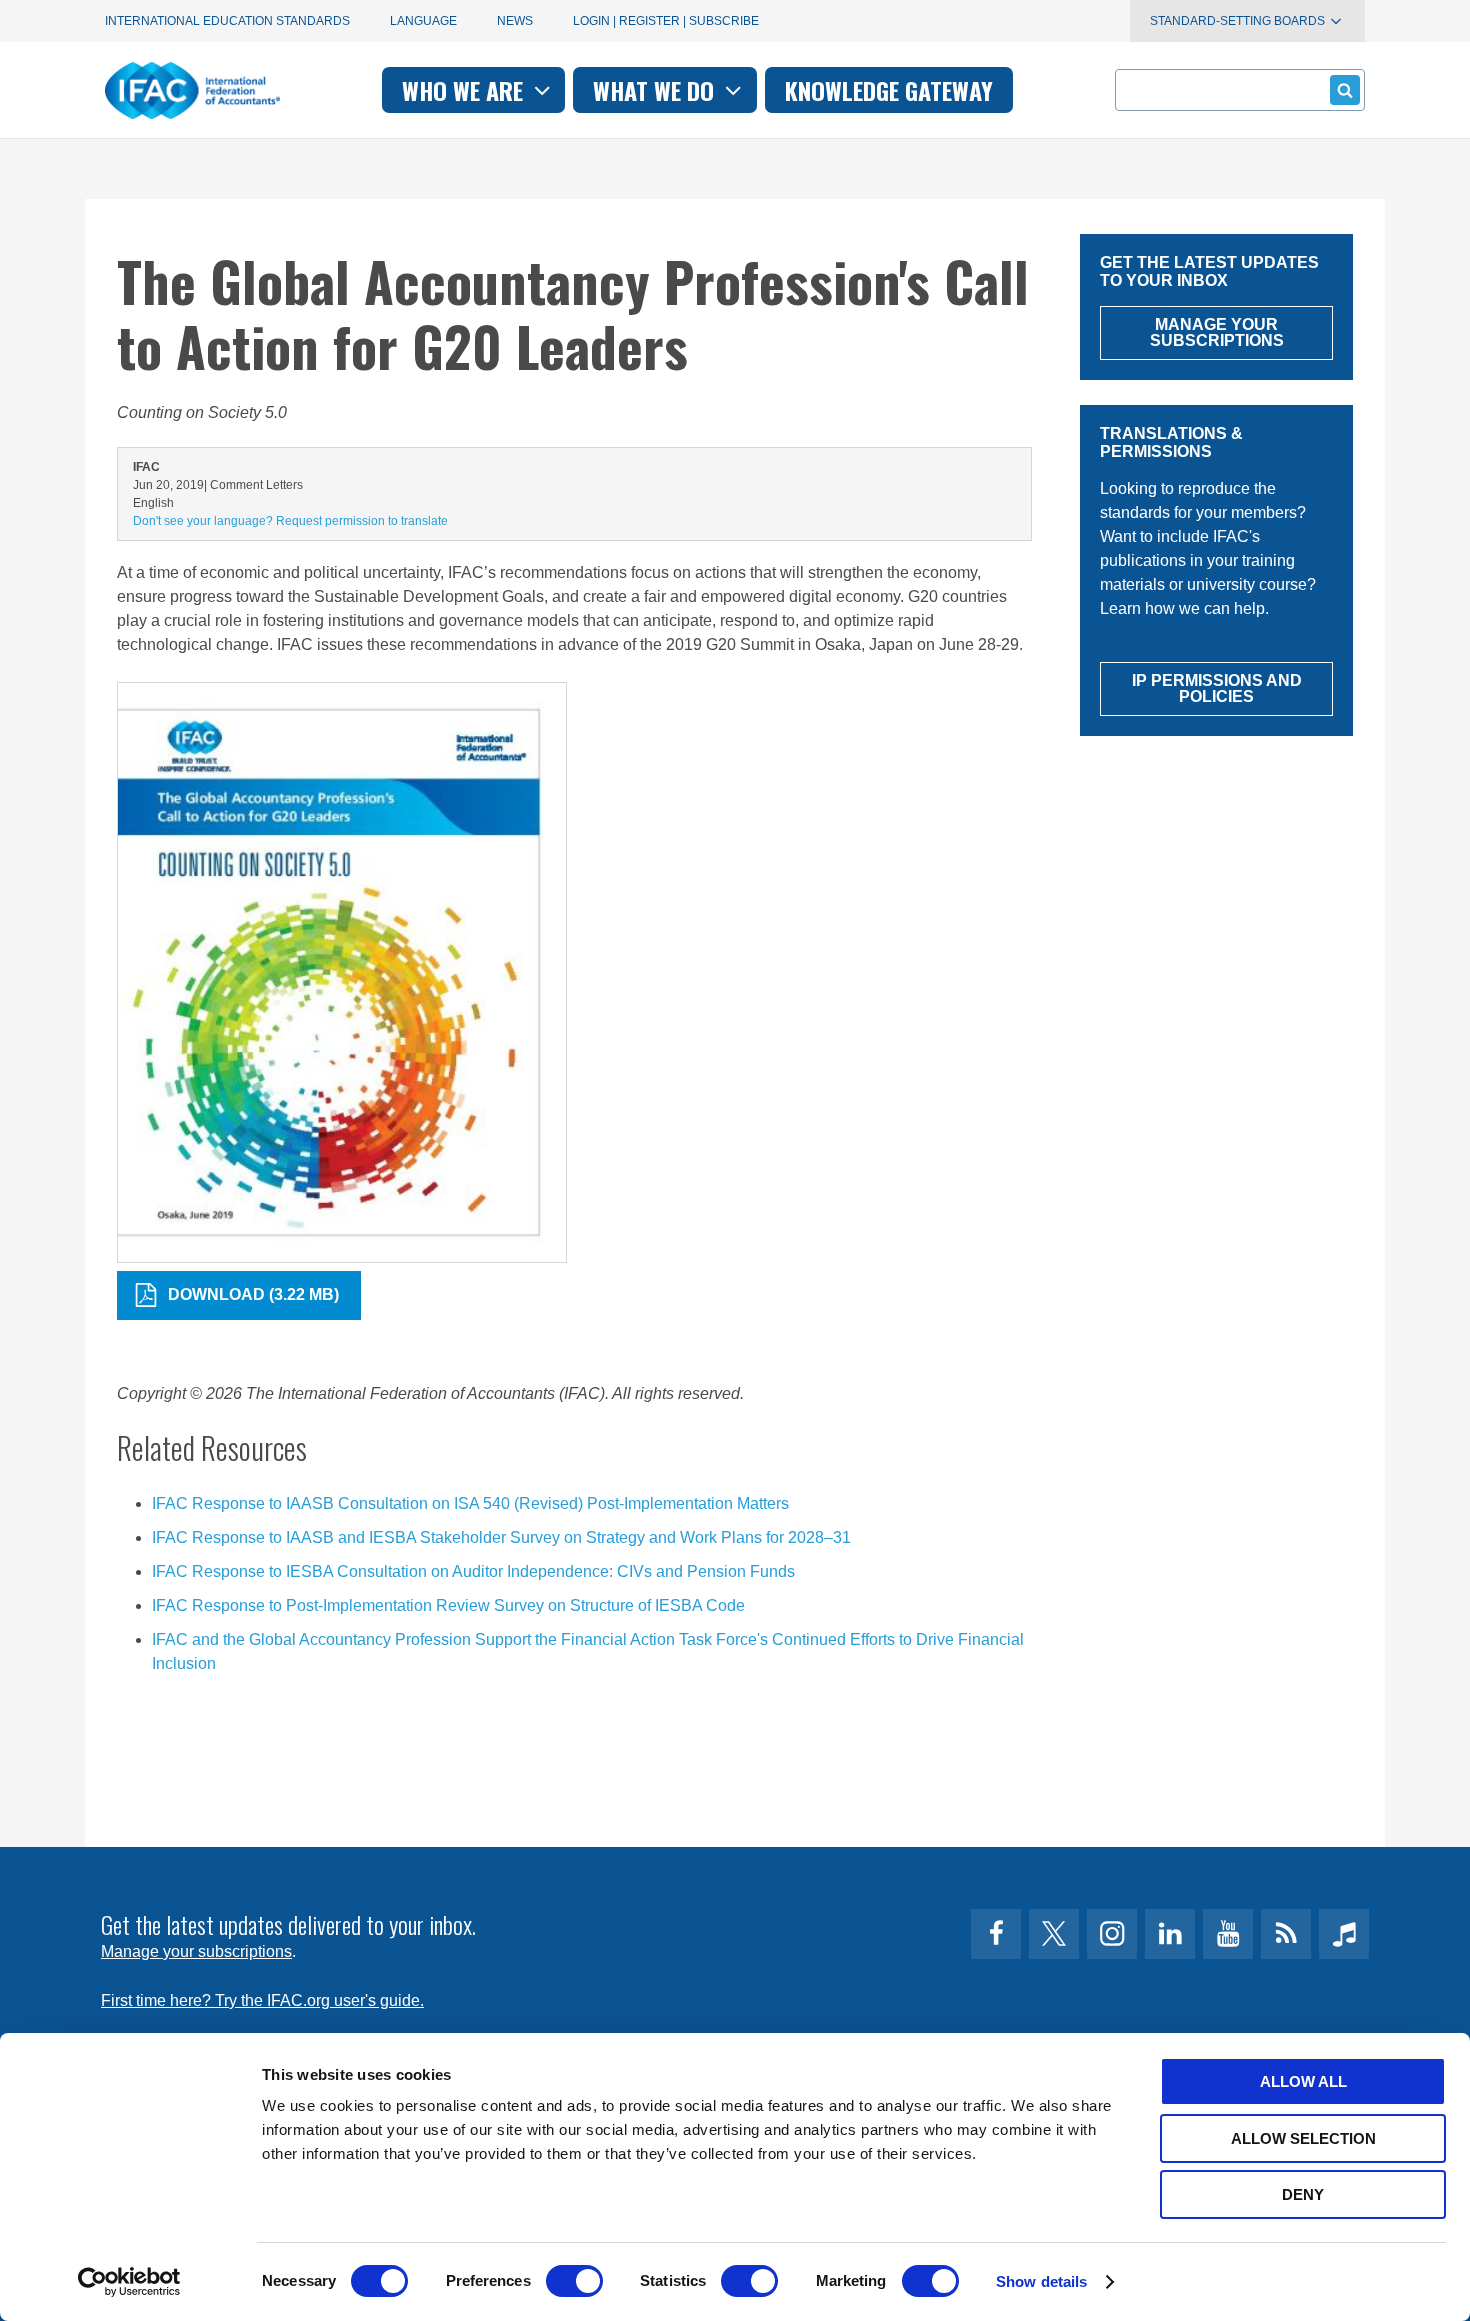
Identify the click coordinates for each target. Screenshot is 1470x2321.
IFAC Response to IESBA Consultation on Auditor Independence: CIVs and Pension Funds (473, 1571)
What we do (656, 90)
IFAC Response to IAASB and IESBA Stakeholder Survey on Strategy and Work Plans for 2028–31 (501, 1537)
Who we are (465, 90)
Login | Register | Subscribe (666, 21)
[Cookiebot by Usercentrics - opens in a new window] (129, 2282)
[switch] (574, 2281)
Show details (1041, 2281)
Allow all (1303, 2081)
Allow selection (1303, 2138)
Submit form (1345, 90)
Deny (1303, 2194)
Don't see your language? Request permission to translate (290, 521)
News (515, 21)
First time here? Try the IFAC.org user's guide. (262, 2000)
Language (423, 21)
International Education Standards (227, 21)
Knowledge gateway (889, 90)
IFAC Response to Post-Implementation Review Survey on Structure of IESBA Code (448, 1605)
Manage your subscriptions (196, 1951)
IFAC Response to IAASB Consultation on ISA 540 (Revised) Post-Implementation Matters (470, 1503)
